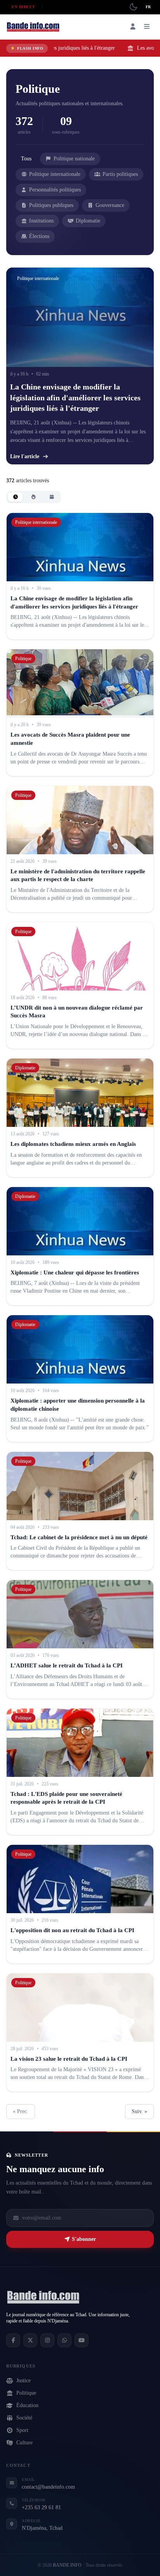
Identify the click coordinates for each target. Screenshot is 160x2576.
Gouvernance (110, 205)
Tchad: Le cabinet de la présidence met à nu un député (80, 1537)
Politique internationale (55, 174)
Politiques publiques (51, 205)
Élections (39, 236)
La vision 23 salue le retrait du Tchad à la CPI (69, 2059)
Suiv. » (139, 2111)
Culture (24, 2443)
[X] (30, 2340)
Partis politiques (120, 174)
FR (148, 7)
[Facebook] (13, 2340)
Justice (23, 2380)
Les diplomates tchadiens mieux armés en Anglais (73, 1144)
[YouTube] (82, 2340)
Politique (26, 2393)
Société (24, 2418)
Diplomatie (88, 221)
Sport (22, 2430)
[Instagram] (47, 2340)
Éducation (27, 2405)
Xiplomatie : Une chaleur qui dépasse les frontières (75, 1272)
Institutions (41, 221)
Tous (26, 159)
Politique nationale (74, 159)
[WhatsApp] (64, 2340)
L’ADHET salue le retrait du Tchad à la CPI (67, 1665)
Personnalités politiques (55, 190)
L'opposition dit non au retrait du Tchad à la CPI (72, 1930)
